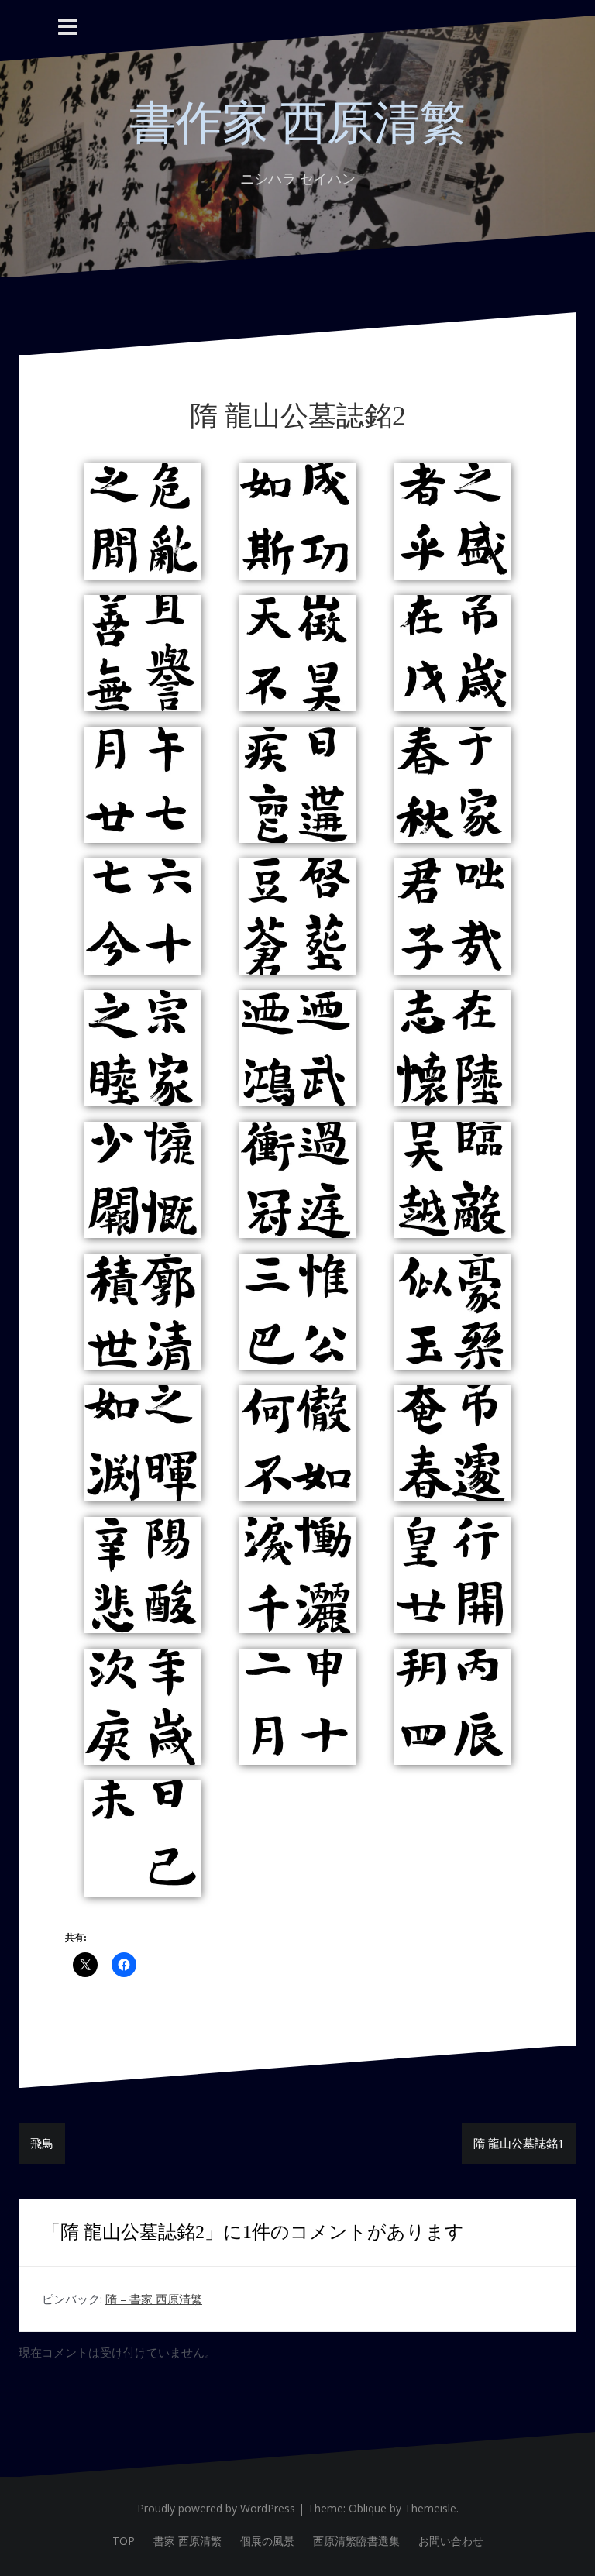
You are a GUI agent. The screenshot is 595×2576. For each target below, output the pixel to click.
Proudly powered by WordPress (216, 2508)
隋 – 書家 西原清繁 (154, 2299)
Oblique (368, 2508)
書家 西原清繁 (187, 2541)
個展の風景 (267, 2541)
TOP (124, 2541)
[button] (143, 521)
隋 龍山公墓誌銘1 (519, 2143)
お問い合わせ (451, 2541)
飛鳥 (42, 2143)
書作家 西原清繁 (298, 123)
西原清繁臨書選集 (356, 2541)
